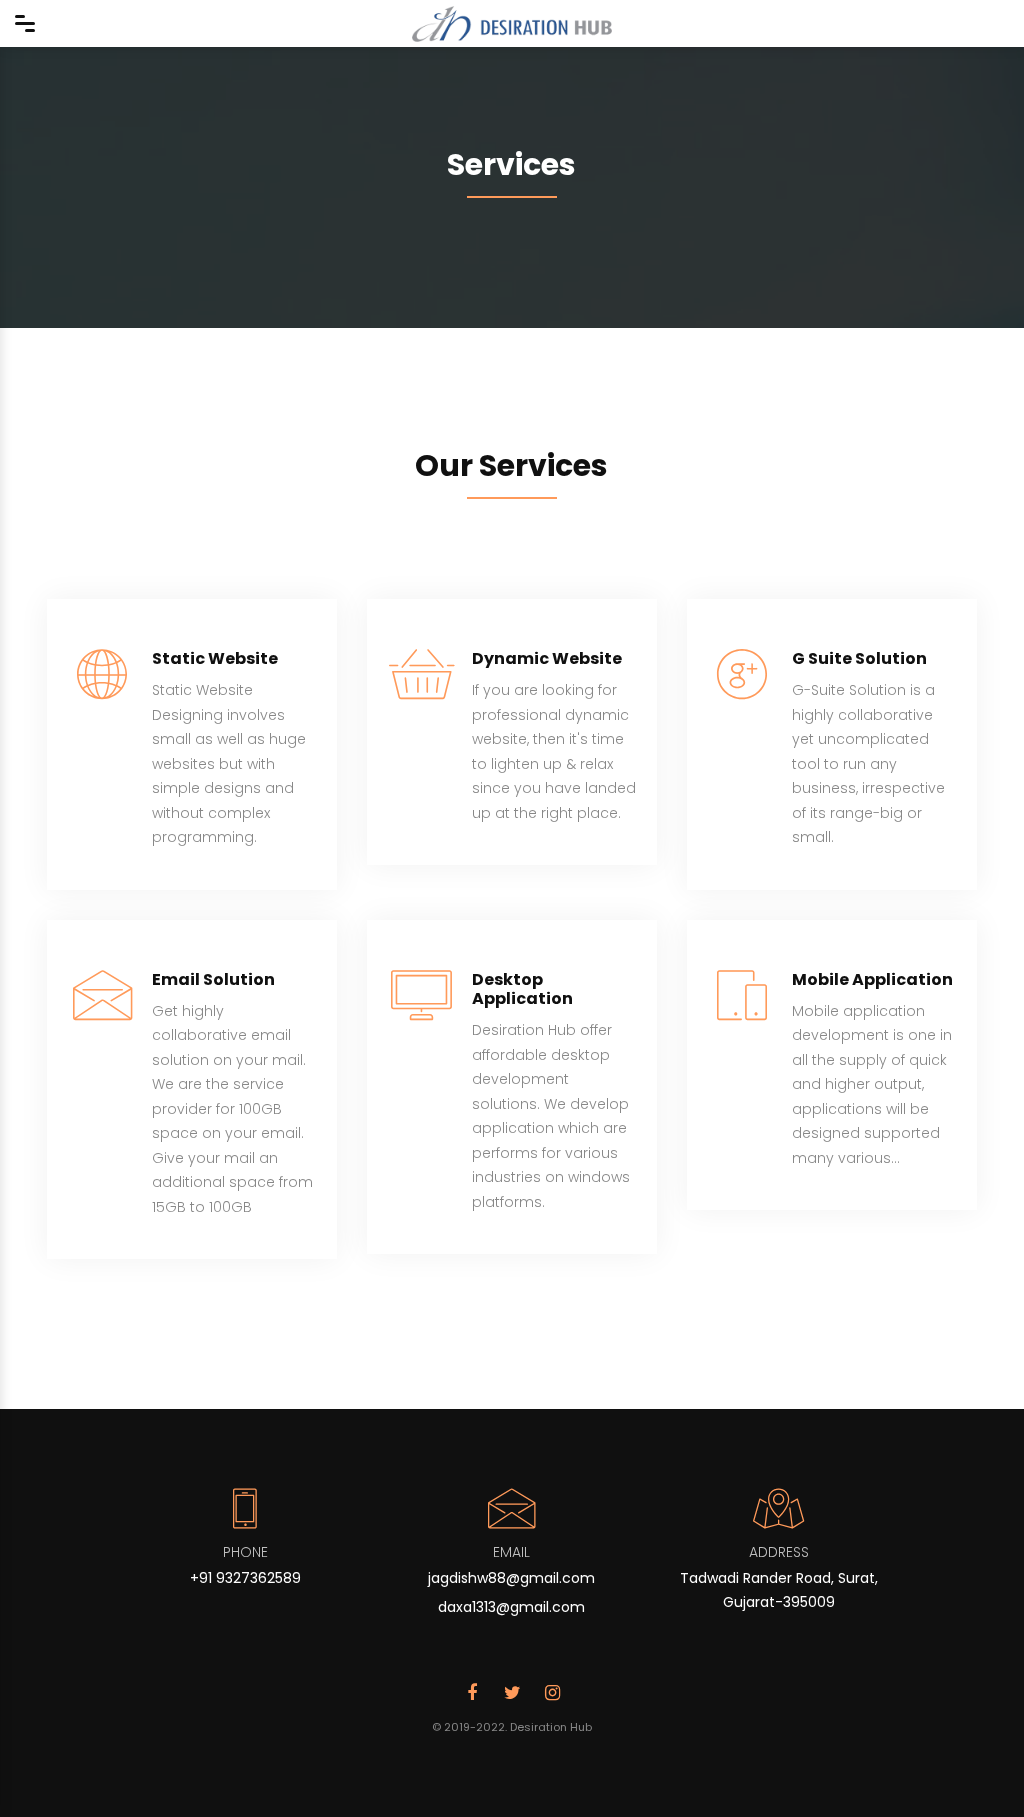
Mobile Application (872, 979)
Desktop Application (522, 989)
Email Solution (213, 979)
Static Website (215, 658)
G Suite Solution (859, 658)
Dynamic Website (547, 658)
